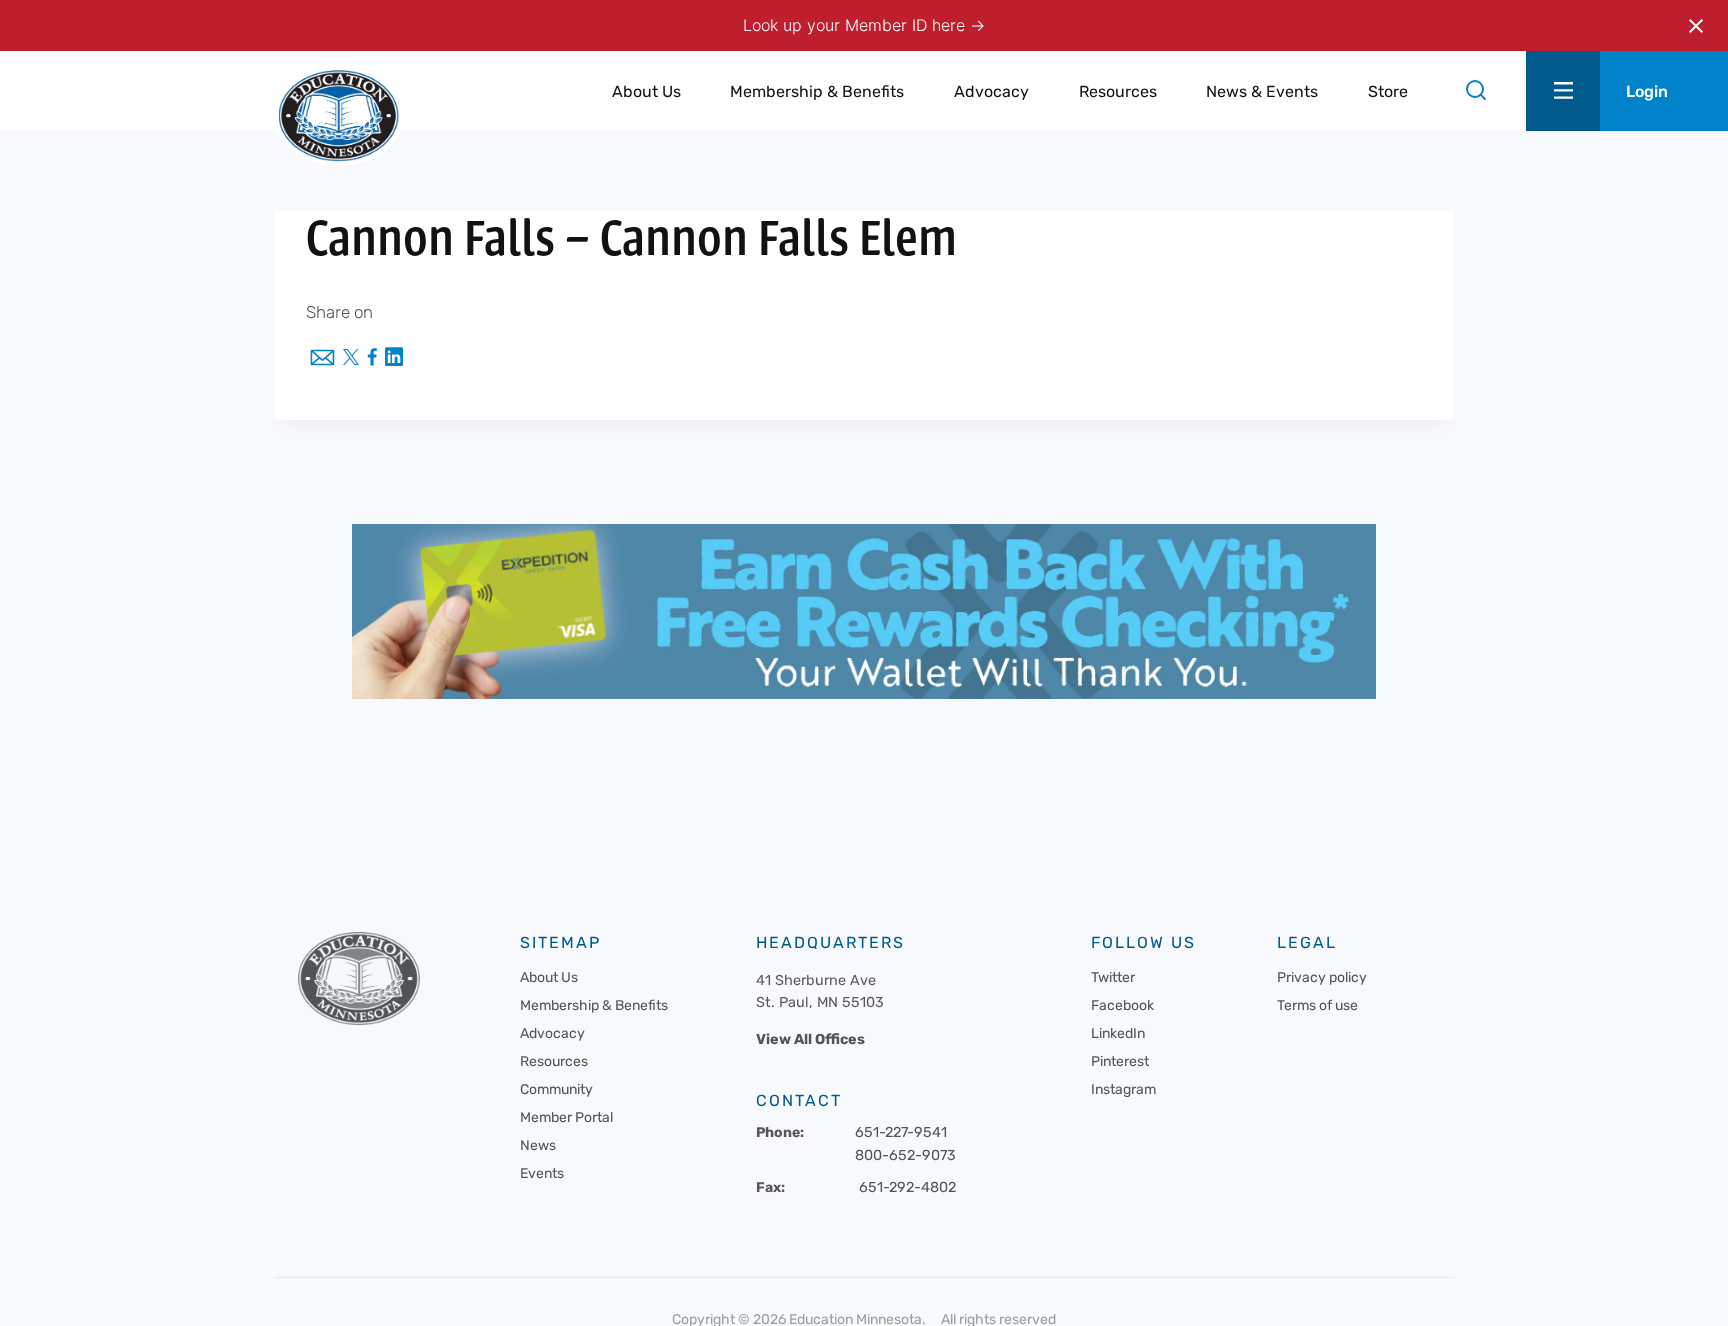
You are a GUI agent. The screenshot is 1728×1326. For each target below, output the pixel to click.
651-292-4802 (907, 1187)
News (538, 1145)
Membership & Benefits (594, 1005)
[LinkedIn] (394, 358)
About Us (549, 977)
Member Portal (566, 1117)
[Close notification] (1696, 26)
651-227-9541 (901, 1132)
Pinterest (1120, 1061)
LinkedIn (1118, 1033)
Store (1388, 91)
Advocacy (552, 1033)
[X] (351, 359)
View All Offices (810, 1039)
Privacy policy (1322, 977)
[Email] (322, 359)
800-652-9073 (905, 1155)
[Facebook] (372, 358)
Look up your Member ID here (856, 25)
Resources (554, 1061)
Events (542, 1173)
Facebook (1122, 1005)
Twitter (1113, 977)
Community (556, 1089)
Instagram (1123, 1089)
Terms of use (1317, 1005)
